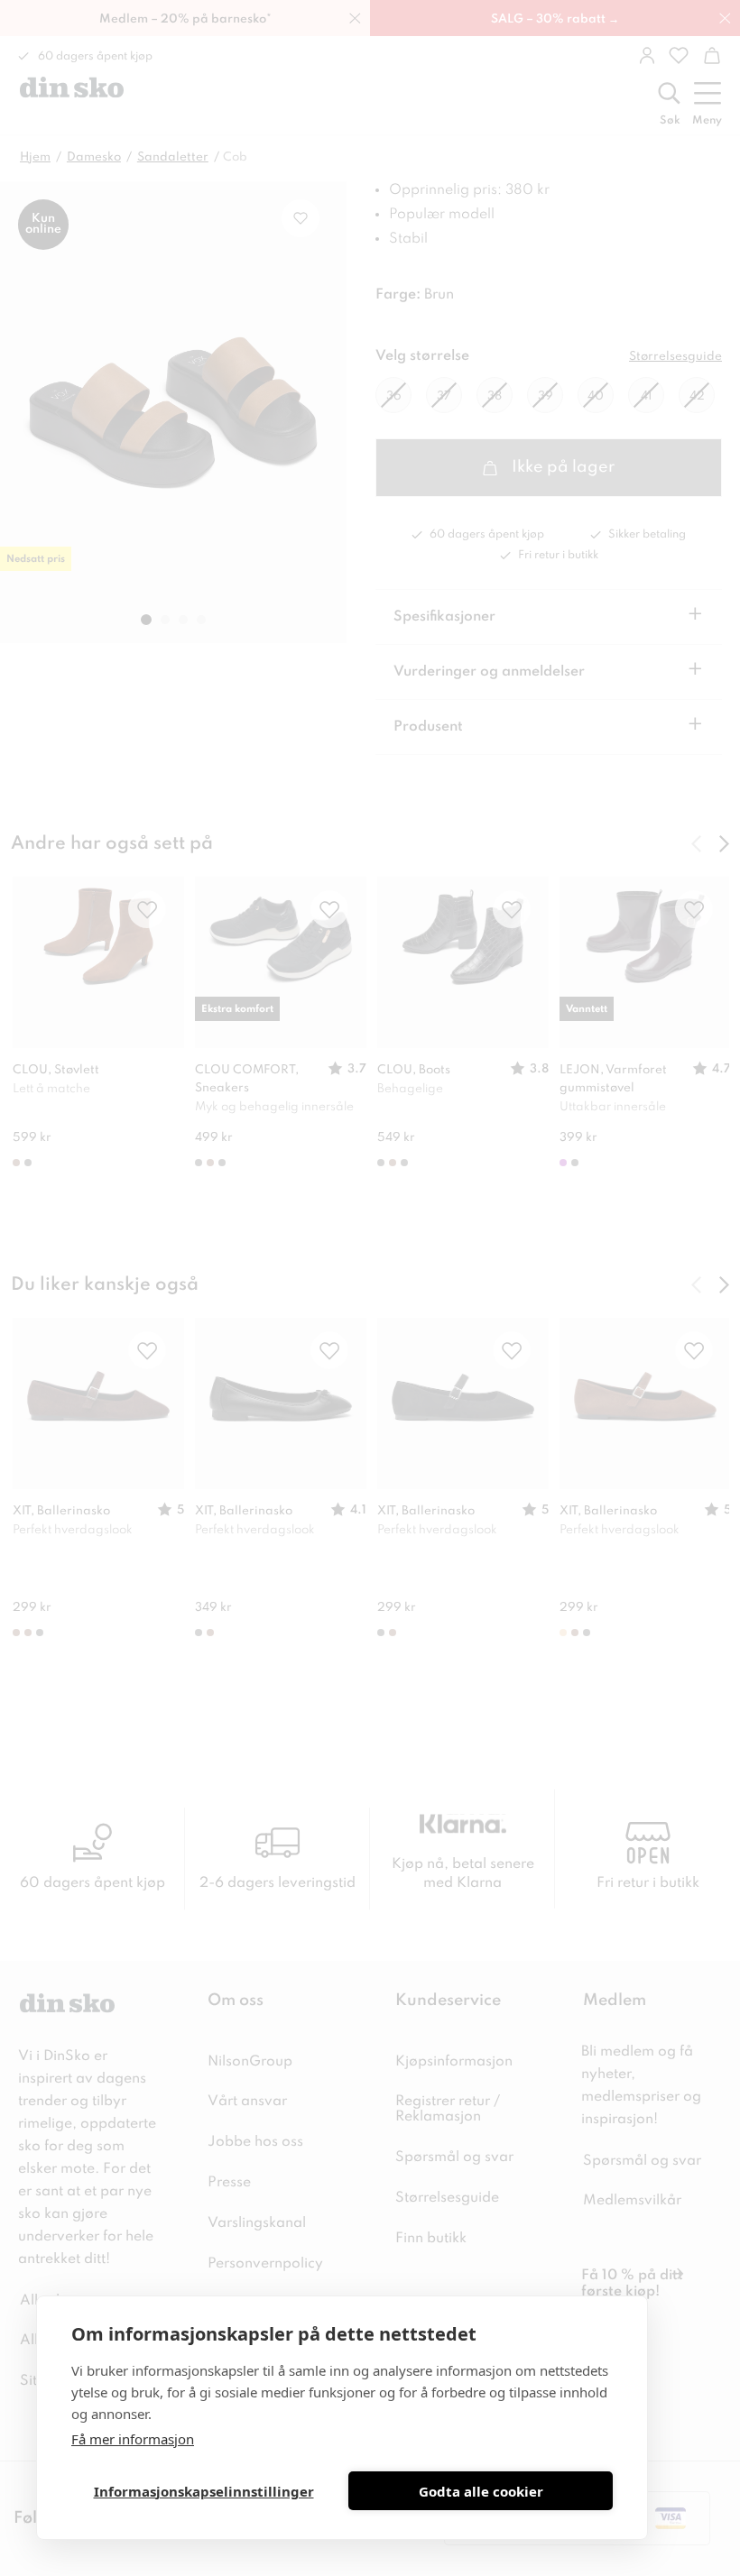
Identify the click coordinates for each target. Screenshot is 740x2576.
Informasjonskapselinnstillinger (204, 2491)
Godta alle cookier (481, 2491)
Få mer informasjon (133, 2439)
